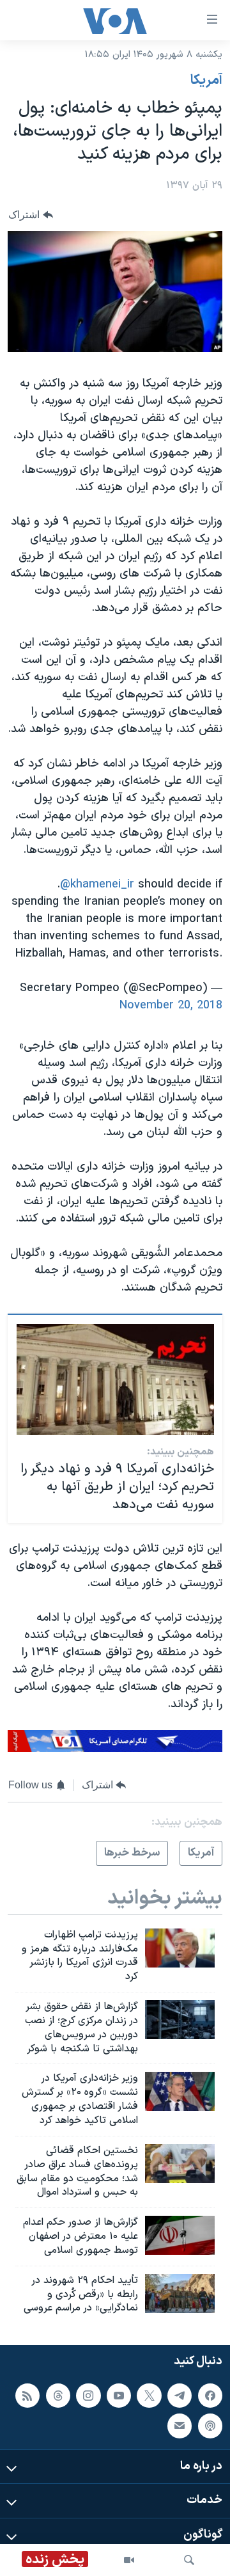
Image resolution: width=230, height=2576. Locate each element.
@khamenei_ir (97, 885)
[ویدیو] (129, 2560)
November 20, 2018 (171, 1006)
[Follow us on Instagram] (88, 2396)
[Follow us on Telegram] (180, 2396)
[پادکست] (210, 2426)
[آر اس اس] (27, 2396)
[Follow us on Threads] (58, 2396)
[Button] (31, 215)
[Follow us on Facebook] (210, 2396)
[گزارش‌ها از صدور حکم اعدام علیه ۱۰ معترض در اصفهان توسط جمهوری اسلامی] (180, 2235)
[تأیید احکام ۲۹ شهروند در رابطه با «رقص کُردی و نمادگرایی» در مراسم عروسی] (180, 2294)
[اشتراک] (180, 2426)
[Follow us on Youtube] (119, 2396)
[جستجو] (189, 2560)
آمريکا (206, 81)
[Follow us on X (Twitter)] (149, 2396)
